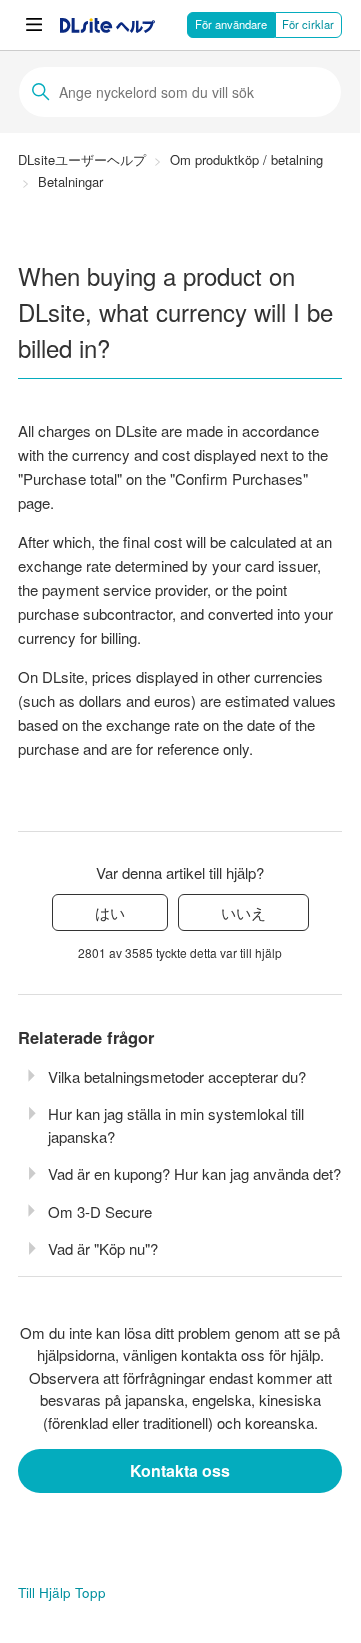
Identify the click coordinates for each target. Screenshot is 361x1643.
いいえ (243, 912)
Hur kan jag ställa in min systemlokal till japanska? (176, 1125)
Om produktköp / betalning (246, 159)
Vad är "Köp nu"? (103, 1248)
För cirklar (308, 24)
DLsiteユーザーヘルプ (82, 159)
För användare (231, 24)
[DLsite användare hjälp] (107, 26)
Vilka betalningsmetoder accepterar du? (177, 1076)
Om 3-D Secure (100, 1211)
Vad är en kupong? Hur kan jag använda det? (194, 1173)
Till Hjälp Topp (62, 1592)
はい (110, 912)
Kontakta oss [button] (180, 1470)
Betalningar (70, 181)
